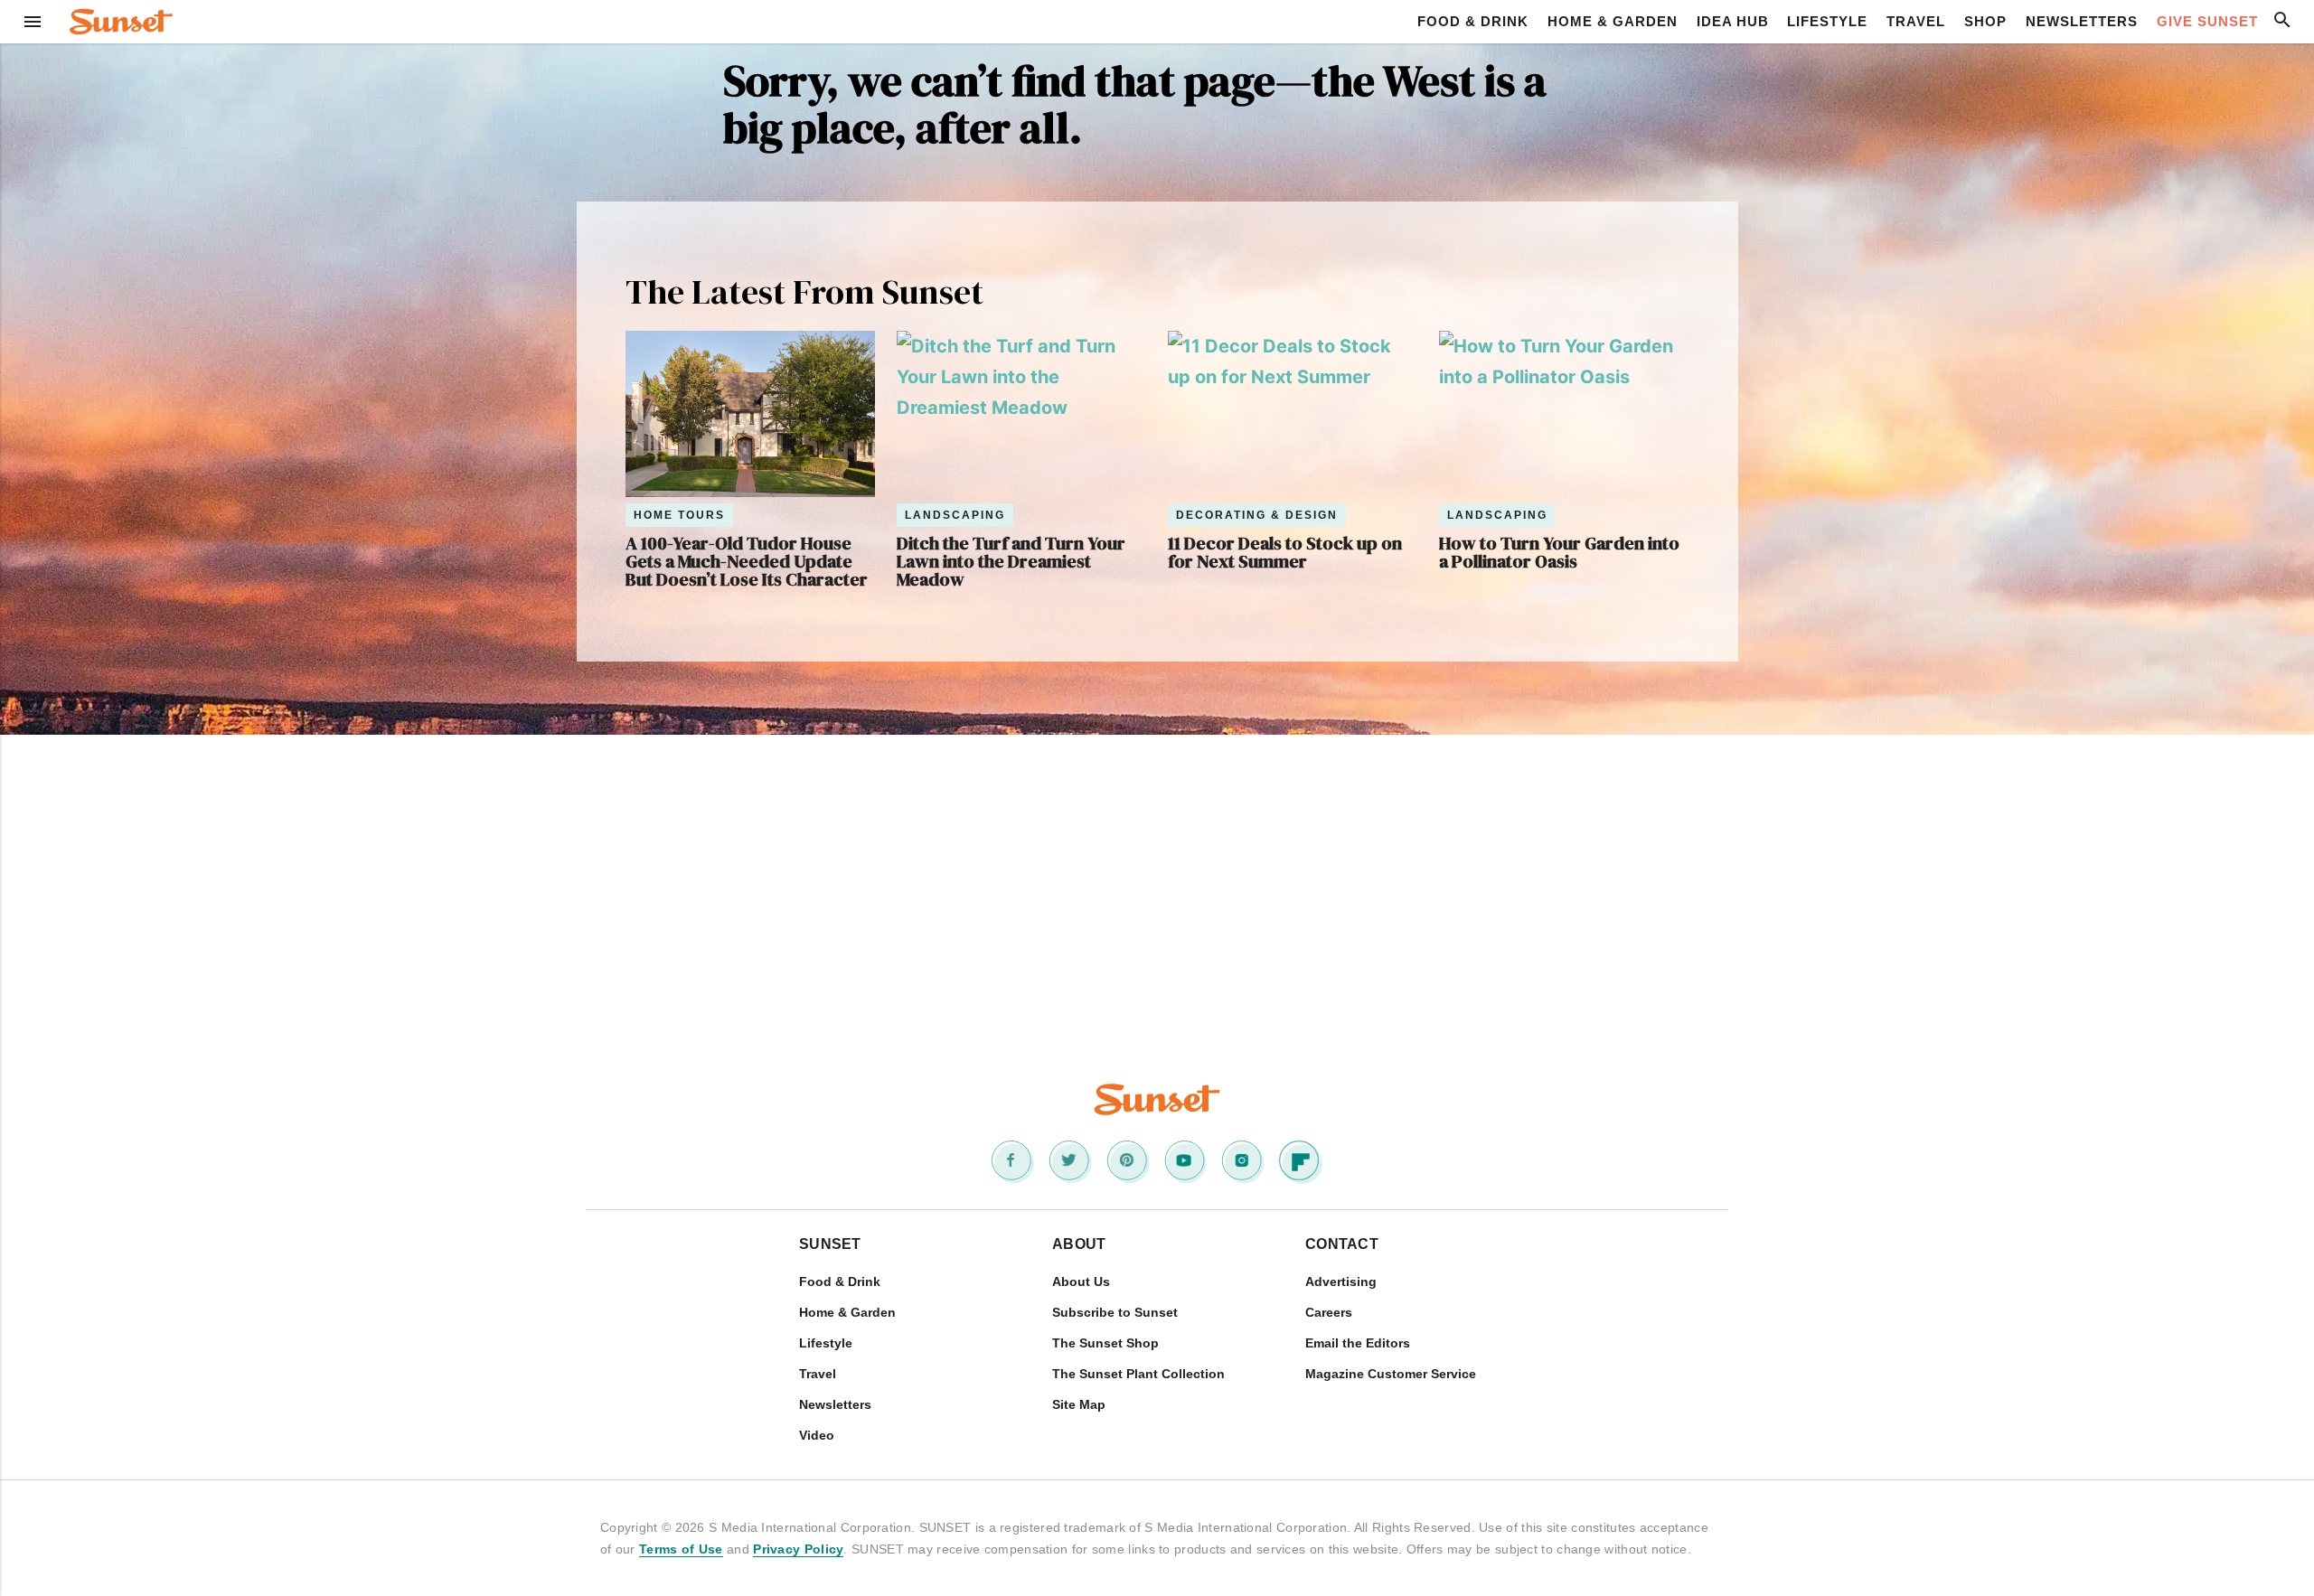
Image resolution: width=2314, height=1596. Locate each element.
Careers (1329, 1312)
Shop (1985, 21)
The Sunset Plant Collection (1138, 1374)
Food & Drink (1473, 21)
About (1079, 1244)
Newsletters (2082, 21)
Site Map (1079, 1404)
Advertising (1341, 1281)
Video (817, 1435)
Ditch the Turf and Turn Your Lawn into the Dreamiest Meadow (1011, 561)
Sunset (830, 1244)
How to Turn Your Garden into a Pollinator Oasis (1559, 552)
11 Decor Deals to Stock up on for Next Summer (1285, 552)
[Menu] (33, 22)
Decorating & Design (1257, 515)
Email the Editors (1358, 1343)
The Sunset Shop (1105, 1343)
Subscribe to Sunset (1115, 1312)
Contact (1342, 1244)
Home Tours (679, 515)
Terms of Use (681, 1549)
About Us (1081, 1281)
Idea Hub (1733, 21)
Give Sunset (2207, 21)
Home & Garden (1613, 21)
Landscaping (955, 515)
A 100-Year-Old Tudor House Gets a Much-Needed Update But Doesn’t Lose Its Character (747, 561)
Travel (1916, 21)
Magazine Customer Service (1391, 1374)
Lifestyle (1827, 21)
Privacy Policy (798, 1549)
